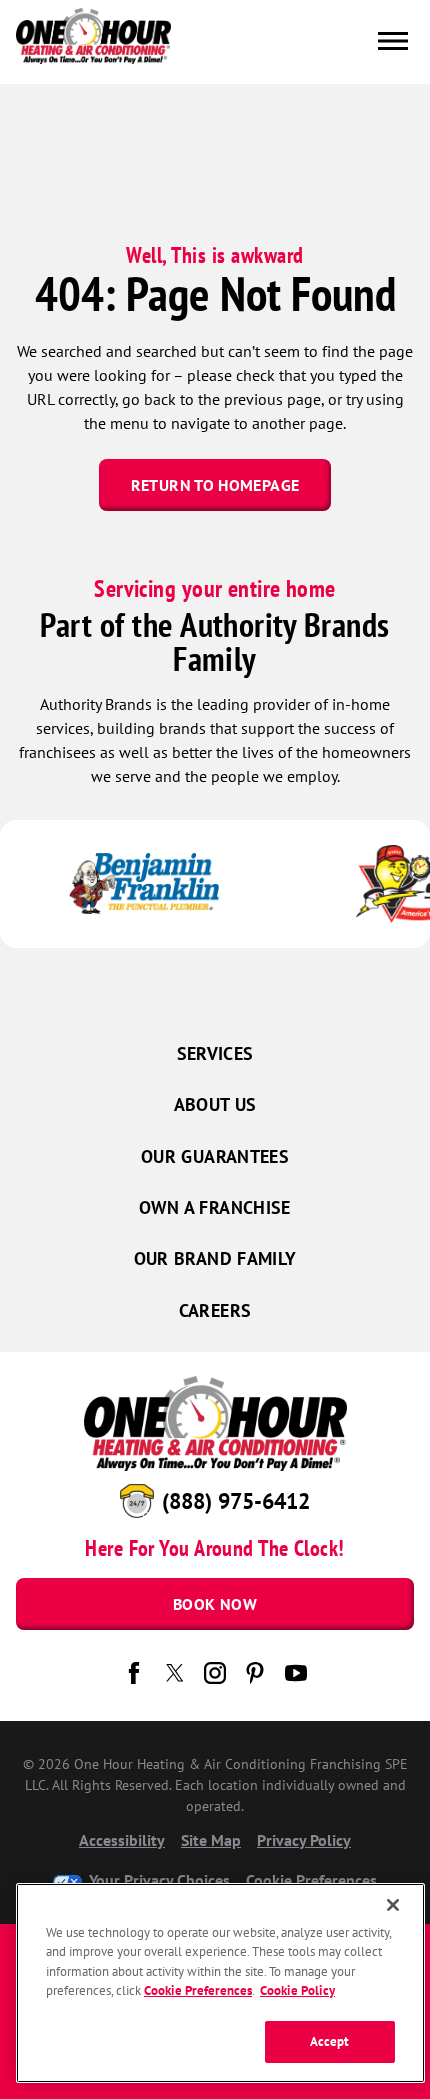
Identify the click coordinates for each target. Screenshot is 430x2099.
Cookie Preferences (198, 1990)
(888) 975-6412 (236, 1501)
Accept (330, 2041)
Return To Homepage (215, 485)
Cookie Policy (297, 1990)
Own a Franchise (214, 1207)
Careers (215, 1310)
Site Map (211, 1840)
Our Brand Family (215, 1258)
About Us (215, 1104)
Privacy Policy (304, 1840)
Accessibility (122, 1840)
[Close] (393, 1905)
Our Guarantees (215, 1156)
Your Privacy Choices (157, 1880)
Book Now (215, 1604)
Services (215, 1053)
